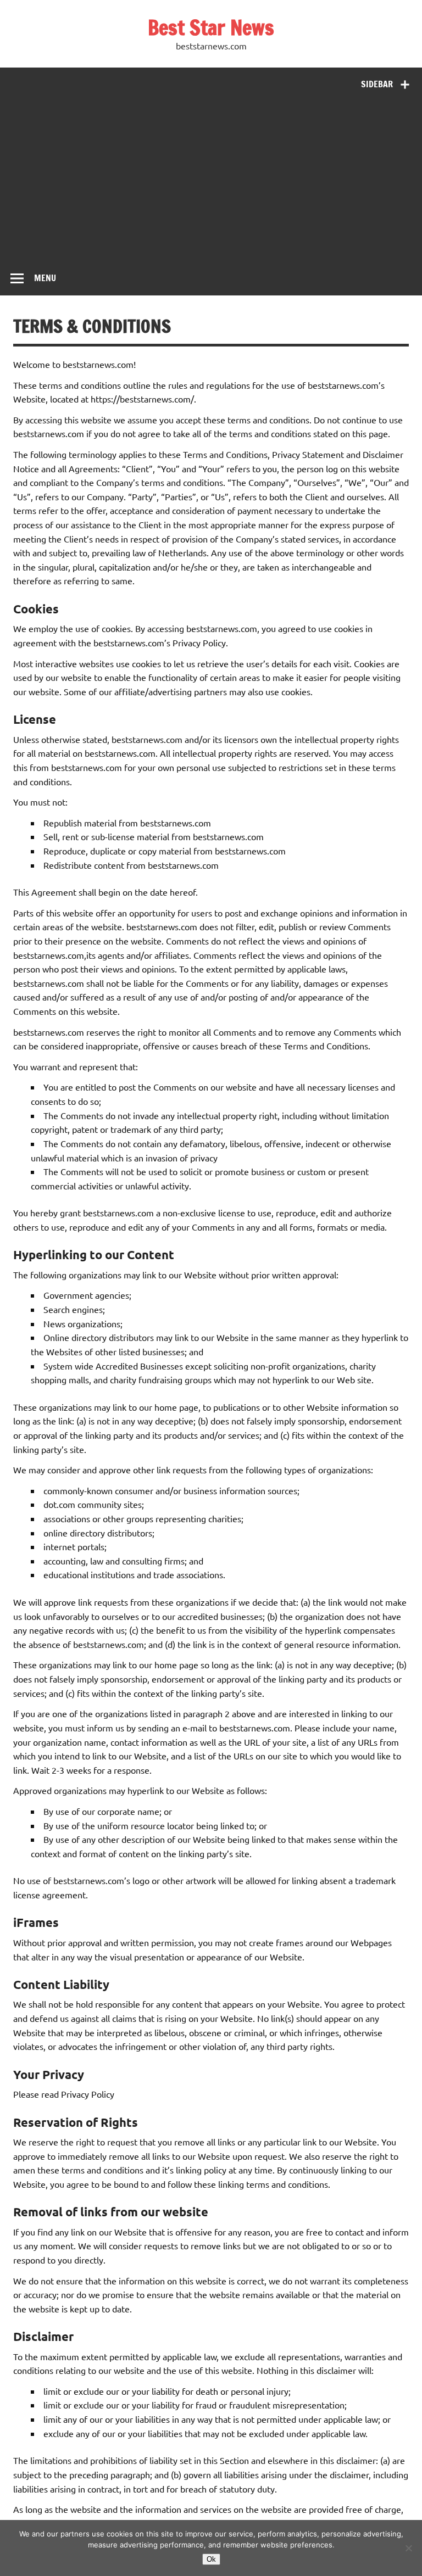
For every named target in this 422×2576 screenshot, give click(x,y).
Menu (45, 278)
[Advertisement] (211, 179)
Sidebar (377, 84)
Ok (211, 2559)
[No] (408, 2548)
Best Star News (211, 27)
